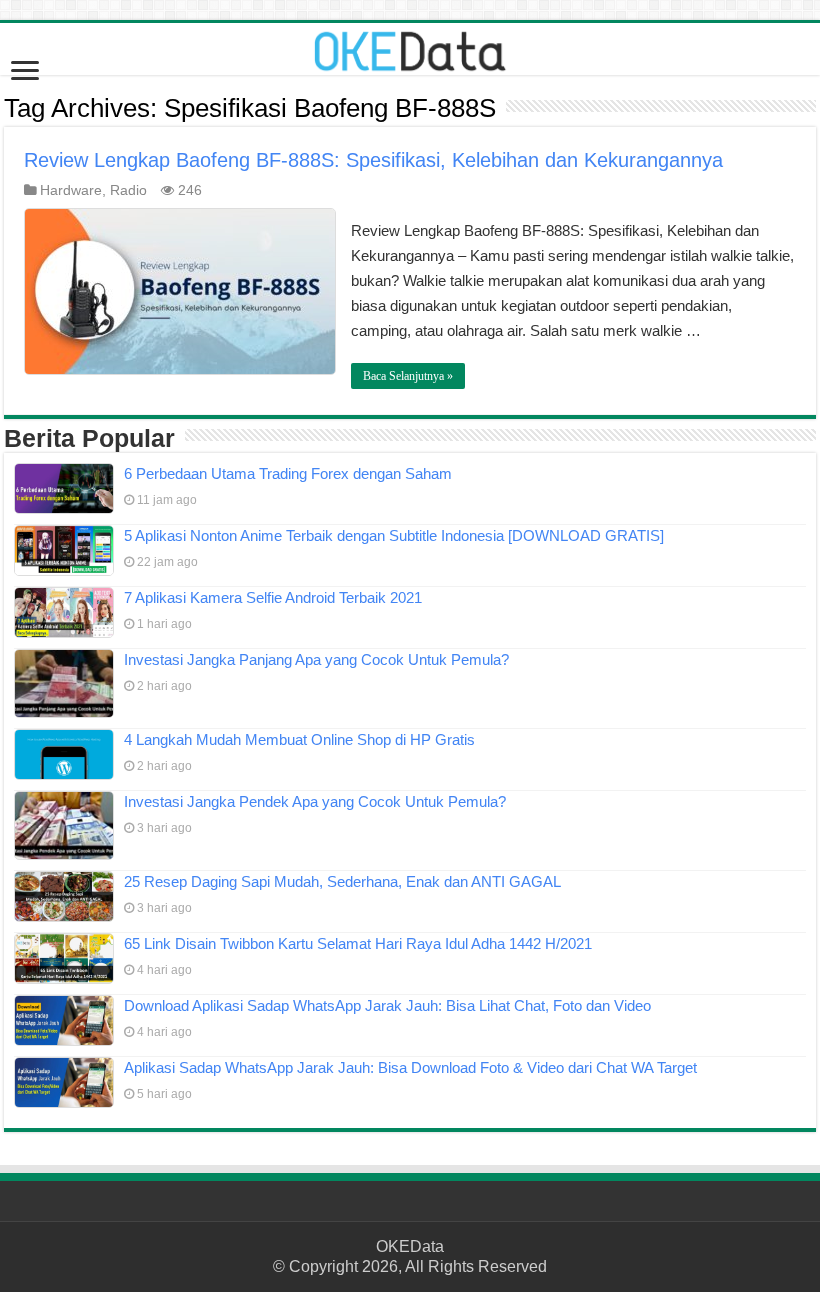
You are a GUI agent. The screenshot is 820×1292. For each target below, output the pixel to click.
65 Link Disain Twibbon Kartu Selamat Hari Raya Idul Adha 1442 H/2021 (358, 943)
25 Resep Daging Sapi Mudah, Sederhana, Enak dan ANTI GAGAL (342, 881)
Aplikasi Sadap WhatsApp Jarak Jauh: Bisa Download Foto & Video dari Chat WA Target (410, 1067)
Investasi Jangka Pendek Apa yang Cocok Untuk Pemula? (315, 801)
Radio (128, 190)
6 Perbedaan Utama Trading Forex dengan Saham (288, 473)
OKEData (410, 1246)
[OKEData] (410, 47)
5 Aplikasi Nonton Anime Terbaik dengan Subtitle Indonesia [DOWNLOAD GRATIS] (394, 535)
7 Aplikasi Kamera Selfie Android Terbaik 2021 (273, 597)
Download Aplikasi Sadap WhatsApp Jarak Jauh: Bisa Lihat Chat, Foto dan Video (387, 1005)
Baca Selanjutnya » (408, 376)
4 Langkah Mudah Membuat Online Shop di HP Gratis (299, 739)
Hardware (71, 190)
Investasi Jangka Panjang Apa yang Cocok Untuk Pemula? (316, 659)
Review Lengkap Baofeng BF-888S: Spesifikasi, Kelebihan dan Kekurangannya (373, 160)
